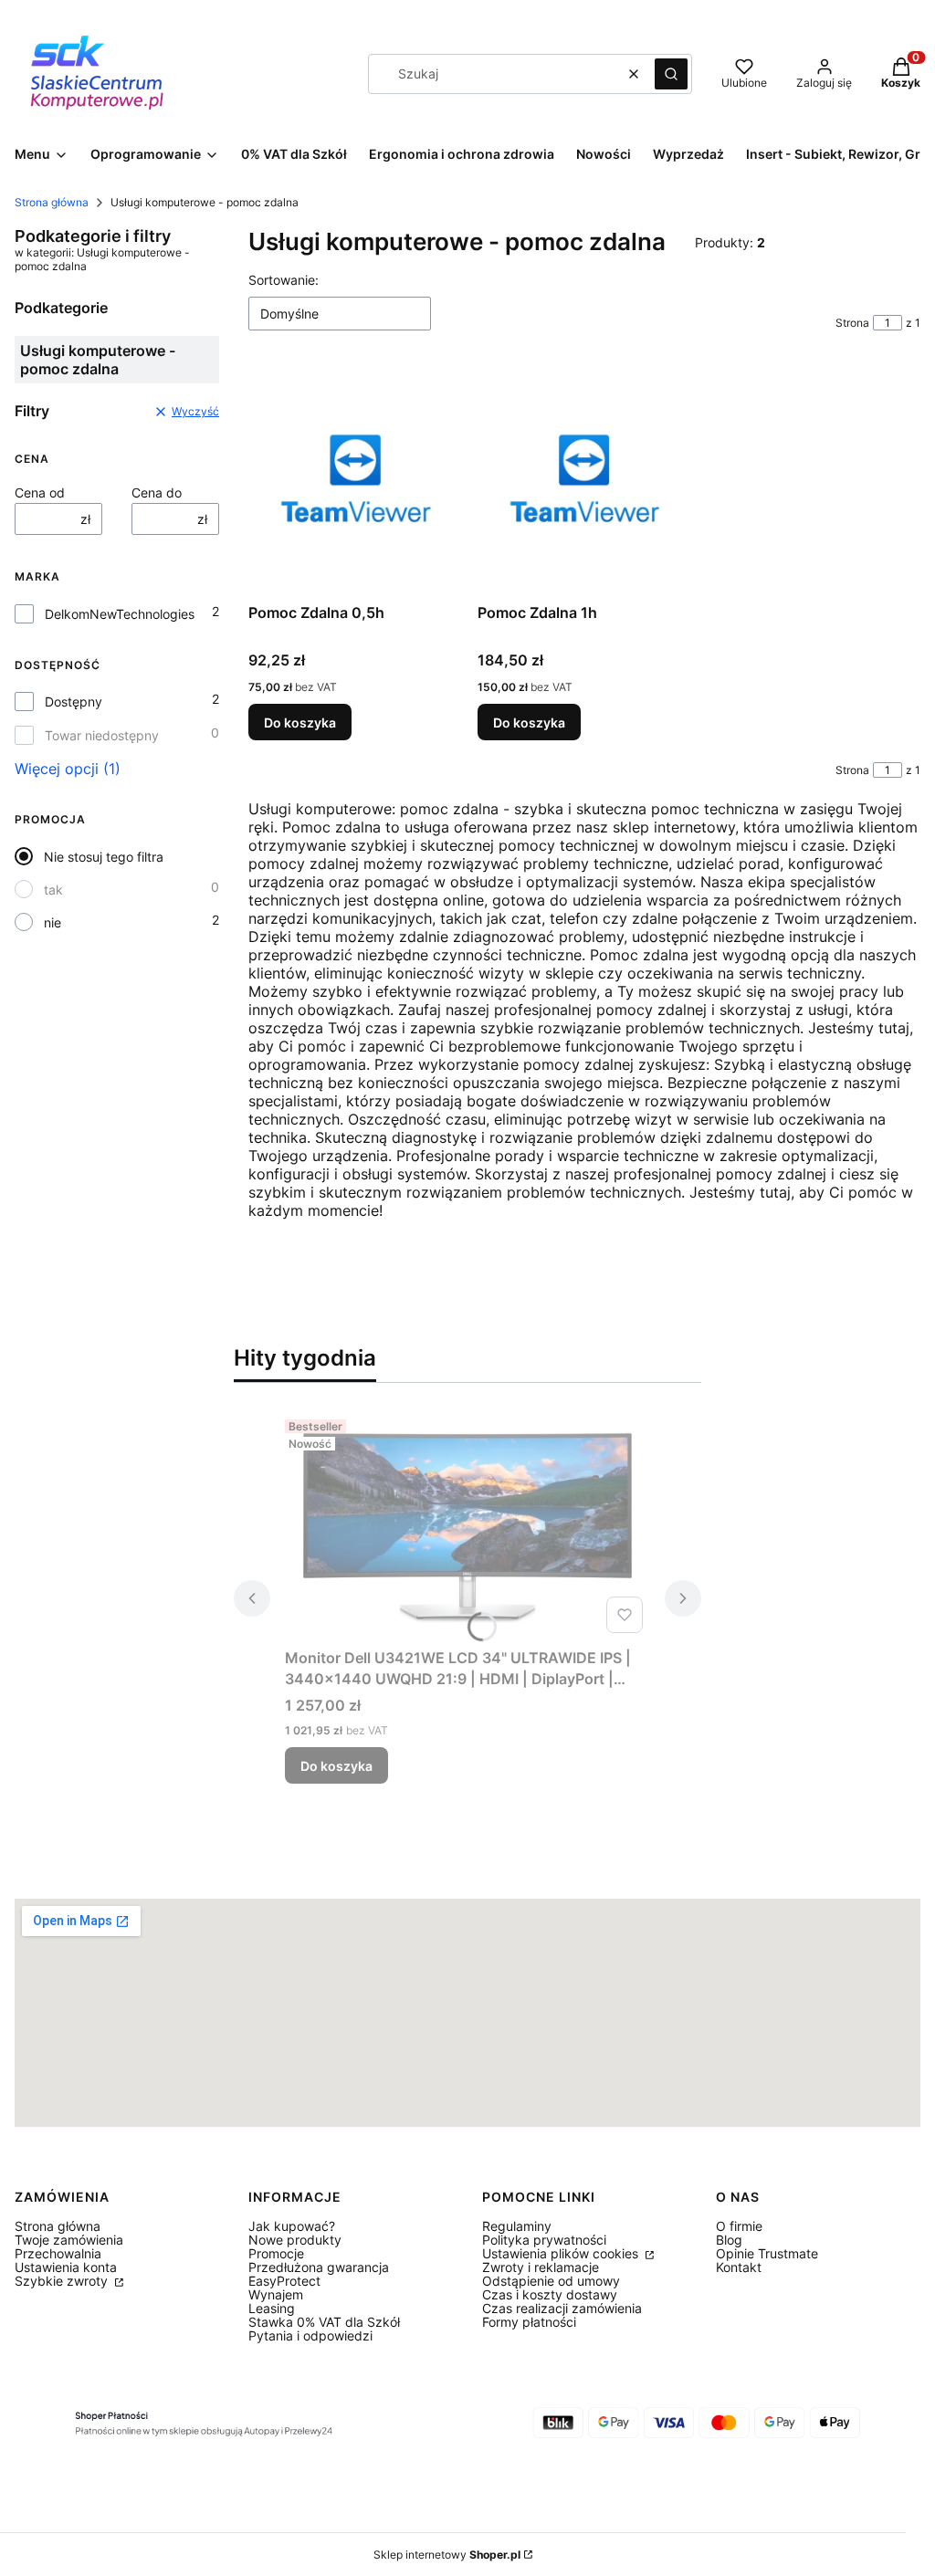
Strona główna (52, 202)
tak (53, 890)
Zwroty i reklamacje (541, 2267)
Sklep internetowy (447, 2555)
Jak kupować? (292, 2226)
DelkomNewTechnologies (120, 614)
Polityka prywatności (544, 2240)
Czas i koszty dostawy (550, 2294)
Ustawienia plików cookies (562, 2253)
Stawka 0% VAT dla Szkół (324, 2322)
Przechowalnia (58, 2253)
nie (53, 922)
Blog (729, 2240)
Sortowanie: (284, 280)
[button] (671, 74)
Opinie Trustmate (767, 2253)
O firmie (739, 2226)
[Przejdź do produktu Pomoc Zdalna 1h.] (585, 481)
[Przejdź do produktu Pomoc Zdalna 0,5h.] (356, 481)
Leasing (272, 2308)
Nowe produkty (295, 2240)
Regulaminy (517, 2226)
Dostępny (74, 702)
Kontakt (739, 2267)
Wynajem (276, 2294)
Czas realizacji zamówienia (562, 2308)
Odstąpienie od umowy (551, 2281)
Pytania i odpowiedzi (310, 2335)
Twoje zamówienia (69, 2240)
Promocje (276, 2253)
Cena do (157, 492)
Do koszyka (300, 723)
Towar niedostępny (102, 735)
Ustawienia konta (66, 2267)
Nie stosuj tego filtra (104, 857)
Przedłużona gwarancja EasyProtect (319, 2274)
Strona (852, 323)
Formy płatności (529, 2322)
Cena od (40, 492)
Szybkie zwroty (63, 2281)
